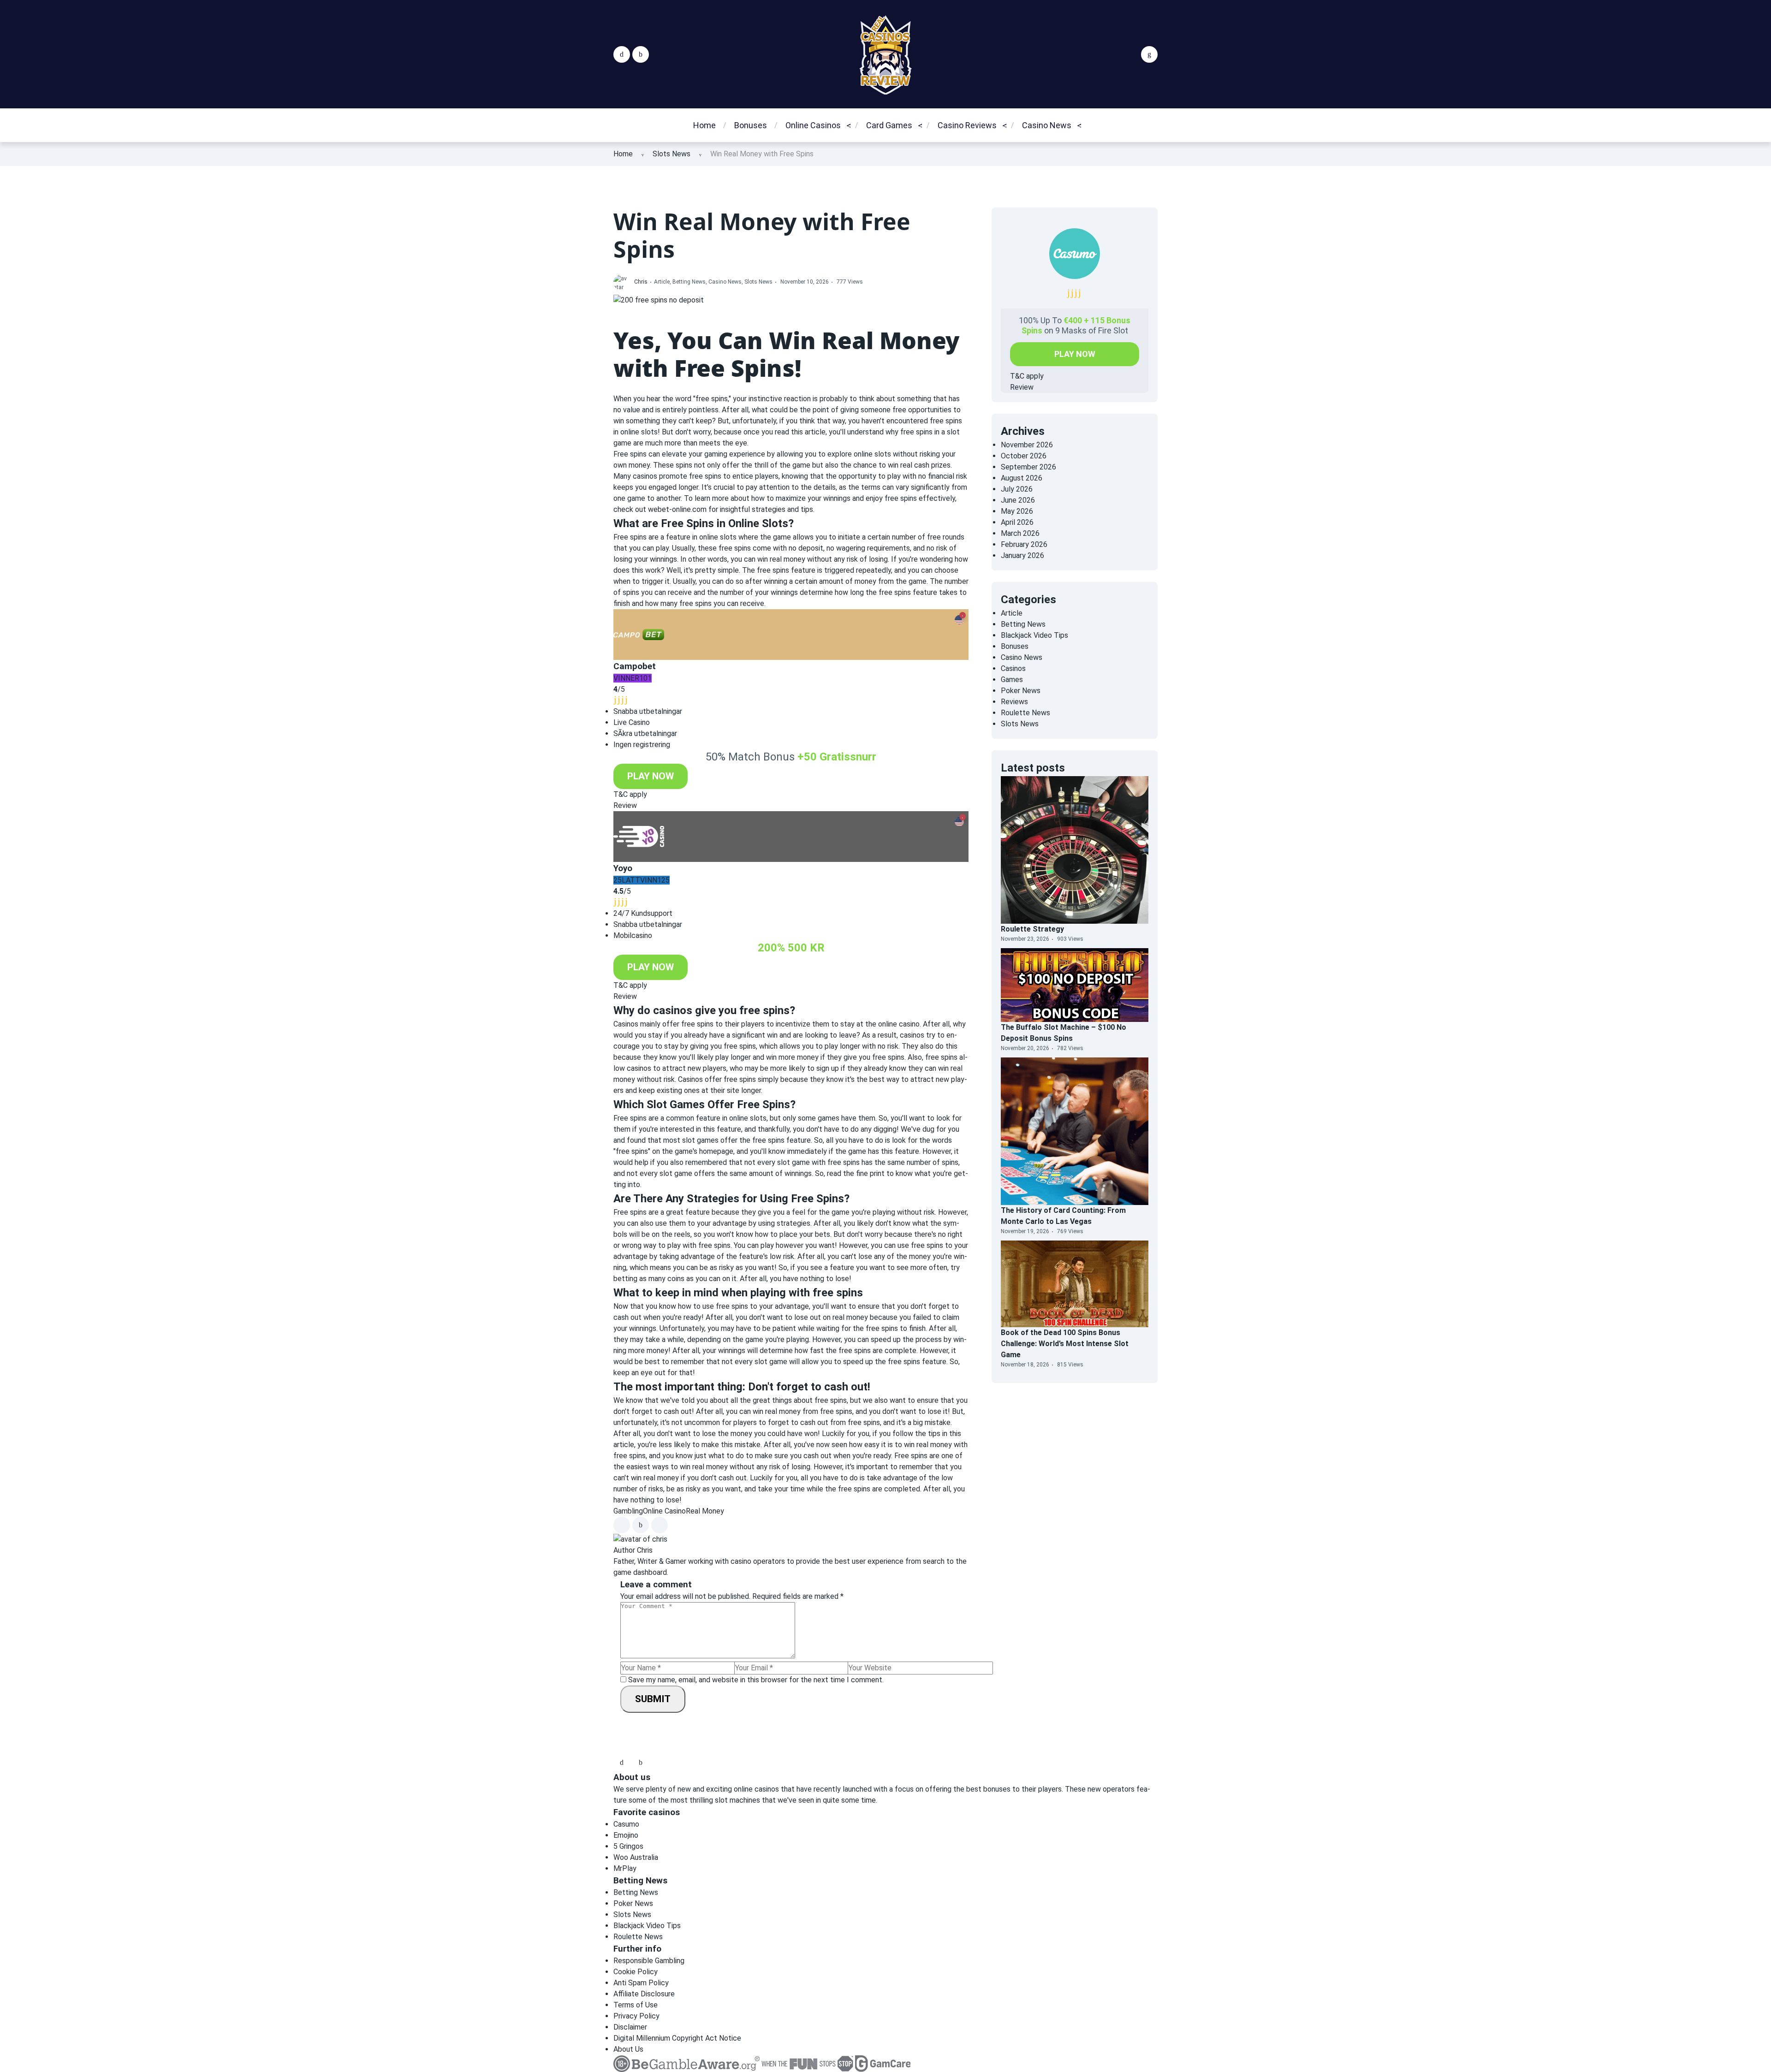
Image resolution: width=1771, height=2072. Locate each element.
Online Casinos (813, 125)
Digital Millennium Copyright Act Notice (677, 2038)
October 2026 (1024, 456)
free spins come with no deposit (771, 548)
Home (704, 125)
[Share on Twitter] (641, 1525)
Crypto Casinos (819, 162)
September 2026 (1028, 467)
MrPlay (625, 1868)
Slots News (672, 154)
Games (1012, 680)
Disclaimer (630, 2027)
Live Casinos (814, 220)
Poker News (1049, 181)
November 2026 (1027, 445)
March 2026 (1020, 533)
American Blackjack (907, 162)
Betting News (689, 282)
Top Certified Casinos (982, 194)
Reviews (1014, 702)
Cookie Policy (636, 1972)
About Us (628, 2049)
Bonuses (751, 125)
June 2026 (1018, 500)
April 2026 (1017, 522)
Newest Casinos (821, 181)
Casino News (1047, 125)
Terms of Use (636, 2005)
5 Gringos (628, 1846)
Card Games (889, 125)
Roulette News (1054, 162)
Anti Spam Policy (641, 1983)
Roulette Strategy (1032, 929)
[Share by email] (660, 1525)
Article (662, 282)
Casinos (1013, 668)
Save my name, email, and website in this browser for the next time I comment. (756, 1680)
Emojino (626, 1835)
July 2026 (1017, 489)
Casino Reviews (967, 125)
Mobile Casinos (818, 201)
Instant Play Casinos (981, 213)
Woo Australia (636, 1857)
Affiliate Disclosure (644, 1994)
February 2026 (1024, 544)
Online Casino (664, 1511)
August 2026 (1022, 478)
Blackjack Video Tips (909, 181)
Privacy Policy (636, 2016)
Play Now (651, 776)
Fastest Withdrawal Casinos (979, 168)
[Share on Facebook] (622, 1525)
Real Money (705, 1511)
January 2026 (1022, 555)
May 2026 (1017, 511)
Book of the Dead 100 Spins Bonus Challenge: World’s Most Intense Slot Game (1065, 1344)
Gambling (628, 1511)
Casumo (626, 1824)
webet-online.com (677, 509)
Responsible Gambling (649, 1961)
